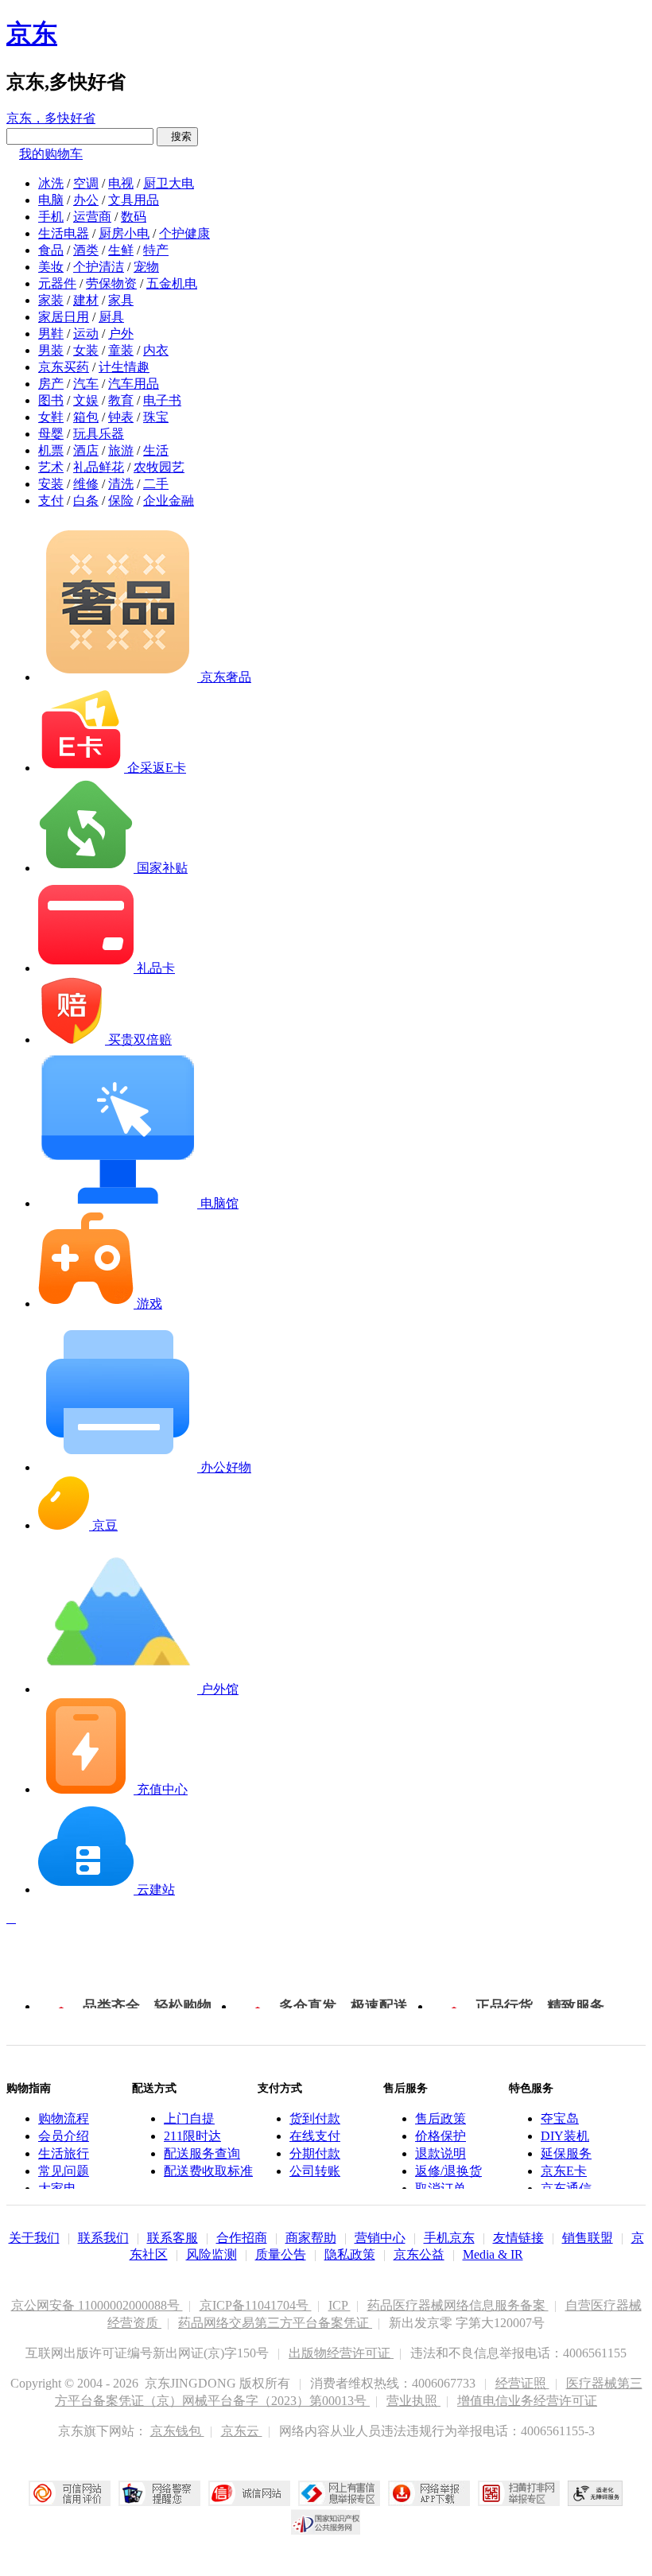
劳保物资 (111, 283)
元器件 (57, 283)
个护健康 (184, 233)
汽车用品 (134, 384)
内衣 (156, 350)
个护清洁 (99, 267)
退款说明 (440, 2153)
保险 (121, 500)
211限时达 (192, 2136)
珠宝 (156, 417)
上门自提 (189, 2118)
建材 (86, 300)
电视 (121, 183)
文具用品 (134, 200)
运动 (86, 334)
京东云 (242, 2431)
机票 (51, 450)
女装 (86, 350)
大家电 (57, 2188)
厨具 (111, 317)
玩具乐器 (99, 434)
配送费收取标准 (208, 2171)
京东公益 (419, 2254)
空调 (86, 183)
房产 (51, 384)
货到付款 (315, 2118)
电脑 (51, 200)
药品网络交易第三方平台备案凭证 (275, 2323)
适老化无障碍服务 (596, 2493)
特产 (156, 250)
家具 (121, 300)
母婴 (51, 434)
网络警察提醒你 (159, 2493)
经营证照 (522, 2383)
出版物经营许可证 (341, 2353)
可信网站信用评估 (70, 2493)
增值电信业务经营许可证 (527, 2401)
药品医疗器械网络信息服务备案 (458, 2305)
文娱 (86, 400)
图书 (51, 400)
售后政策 (440, 2118)
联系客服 (173, 2238)
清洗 (121, 484)
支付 (51, 500)
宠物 (146, 267)
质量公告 (281, 2254)
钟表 (121, 417)
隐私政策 (350, 2254)
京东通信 (566, 2188)
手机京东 (449, 2238)
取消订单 (440, 2188)
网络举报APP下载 (429, 2493)
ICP (340, 2305)
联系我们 (103, 2238)
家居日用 (64, 317)
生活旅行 (64, 2153)
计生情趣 (124, 367)
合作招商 (242, 2238)
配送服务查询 (202, 2153)
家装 (51, 300)
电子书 (162, 400)
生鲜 (121, 250)
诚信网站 (249, 2493)
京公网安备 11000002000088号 (97, 2305)
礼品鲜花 (99, 467)
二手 (156, 484)
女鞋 (51, 417)
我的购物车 (51, 154)
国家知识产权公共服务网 (326, 2522)
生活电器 (64, 233)
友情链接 (518, 2238)
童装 (121, 350)
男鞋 (51, 334)
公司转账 (315, 2171)
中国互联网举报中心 (339, 2493)
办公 (86, 200)
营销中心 (380, 2238)
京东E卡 (564, 2171)
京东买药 (64, 367)
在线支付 (315, 2136)
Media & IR (493, 2254)
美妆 (51, 267)
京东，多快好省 (51, 118)
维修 (86, 484)
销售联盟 (588, 2238)
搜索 (177, 136)
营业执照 (413, 2401)
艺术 (51, 467)
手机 (51, 217)
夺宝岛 (560, 2118)
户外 (121, 334)
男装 (51, 350)
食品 (51, 250)
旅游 (121, 450)
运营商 (92, 217)
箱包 (86, 417)
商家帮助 (311, 2238)
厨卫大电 (169, 183)
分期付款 (315, 2153)
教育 (121, 400)
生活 (156, 450)
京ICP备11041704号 (256, 2305)
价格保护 (440, 2136)
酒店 (86, 450)
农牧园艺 (159, 467)
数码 (134, 217)
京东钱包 (177, 2431)
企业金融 (169, 500)
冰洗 (51, 183)
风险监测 (212, 2254)
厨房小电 (124, 233)
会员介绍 (64, 2136)
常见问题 (64, 2171)
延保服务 (566, 2153)
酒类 (86, 250)
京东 (32, 33)
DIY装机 (565, 2136)
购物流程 (64, 2118)
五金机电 (172, 283)
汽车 (86, 384)
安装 (51, 484)
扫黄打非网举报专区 (519, 2493)
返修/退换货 (448, 2171)
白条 (86, 500)
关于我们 (34, 2238)
